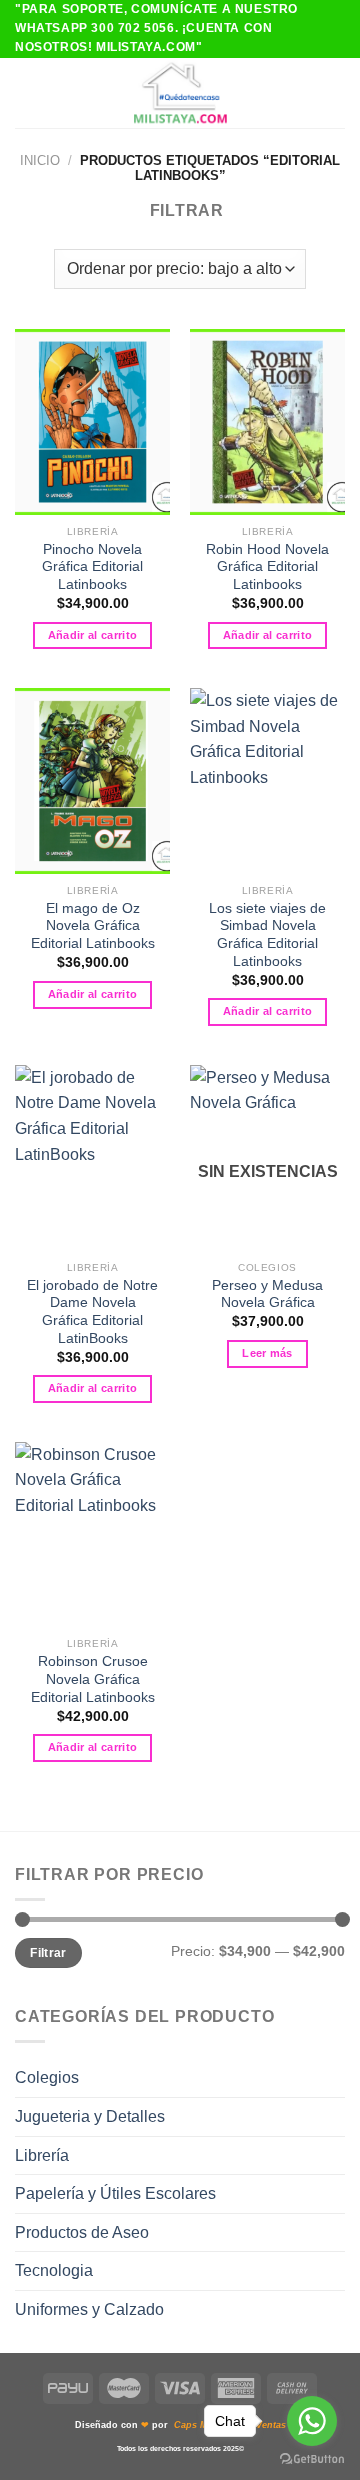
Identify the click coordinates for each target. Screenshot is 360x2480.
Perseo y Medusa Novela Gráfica (267, 1294)
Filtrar (48, 1953)
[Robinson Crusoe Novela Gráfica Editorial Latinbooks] (92, 1535)
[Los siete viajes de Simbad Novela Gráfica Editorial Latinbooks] (267, 781)
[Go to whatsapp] (312, 2421)
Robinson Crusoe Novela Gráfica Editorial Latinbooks (93, 1679)
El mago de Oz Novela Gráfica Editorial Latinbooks (93, 926)
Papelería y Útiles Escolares (115, 2193)
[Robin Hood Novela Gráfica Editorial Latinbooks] (267, 422)
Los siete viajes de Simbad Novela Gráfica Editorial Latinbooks (267, 935)
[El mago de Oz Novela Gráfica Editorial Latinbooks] (92, 781)
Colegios (47, 2077)
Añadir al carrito (93, 635)
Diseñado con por (180, 2425)
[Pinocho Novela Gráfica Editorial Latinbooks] (92, 422)
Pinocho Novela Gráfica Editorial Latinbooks (92, 567)
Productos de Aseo (82, 2232)
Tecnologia (54, 2270)
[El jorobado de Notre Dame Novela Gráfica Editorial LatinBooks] (92, 1158)
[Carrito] (335, 93)
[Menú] (27, 92)
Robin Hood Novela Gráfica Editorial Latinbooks (267, 567)
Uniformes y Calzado (89, 2309)
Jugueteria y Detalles (90, 2116)
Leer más (267, 1353)
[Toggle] (337, 2078)
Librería (42, 2155)
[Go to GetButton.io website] (312, 2459)
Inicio (40, 160)
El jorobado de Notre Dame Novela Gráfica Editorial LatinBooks (92, 1312)
